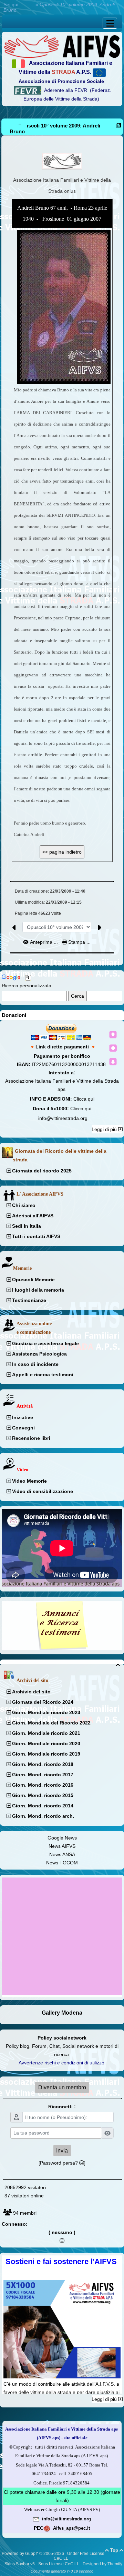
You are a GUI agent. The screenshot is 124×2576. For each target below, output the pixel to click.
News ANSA (62, 1854)
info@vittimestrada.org (63, 1118)
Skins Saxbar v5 (20, 2564)
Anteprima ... (44, 942)
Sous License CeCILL (59, 2564)
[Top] (113, 1035)
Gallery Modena (62, 2013)
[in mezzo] (113, 1048)
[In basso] (113, 1062)
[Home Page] (62, 46)
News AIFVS (62, 1846)
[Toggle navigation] (110, 23)
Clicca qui (84, 1099)
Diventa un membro (62, 2087)
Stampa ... (79, 942)
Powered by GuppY (20, 2554)
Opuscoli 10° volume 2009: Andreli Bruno (55, 129)
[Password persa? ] (62, 2163)
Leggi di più (105, 1129)
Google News (62, 1838)
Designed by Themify (102, 2564)
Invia (62, 2151)
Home (28, 4)
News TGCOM (62, 1863)
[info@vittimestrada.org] (36, 2519)
